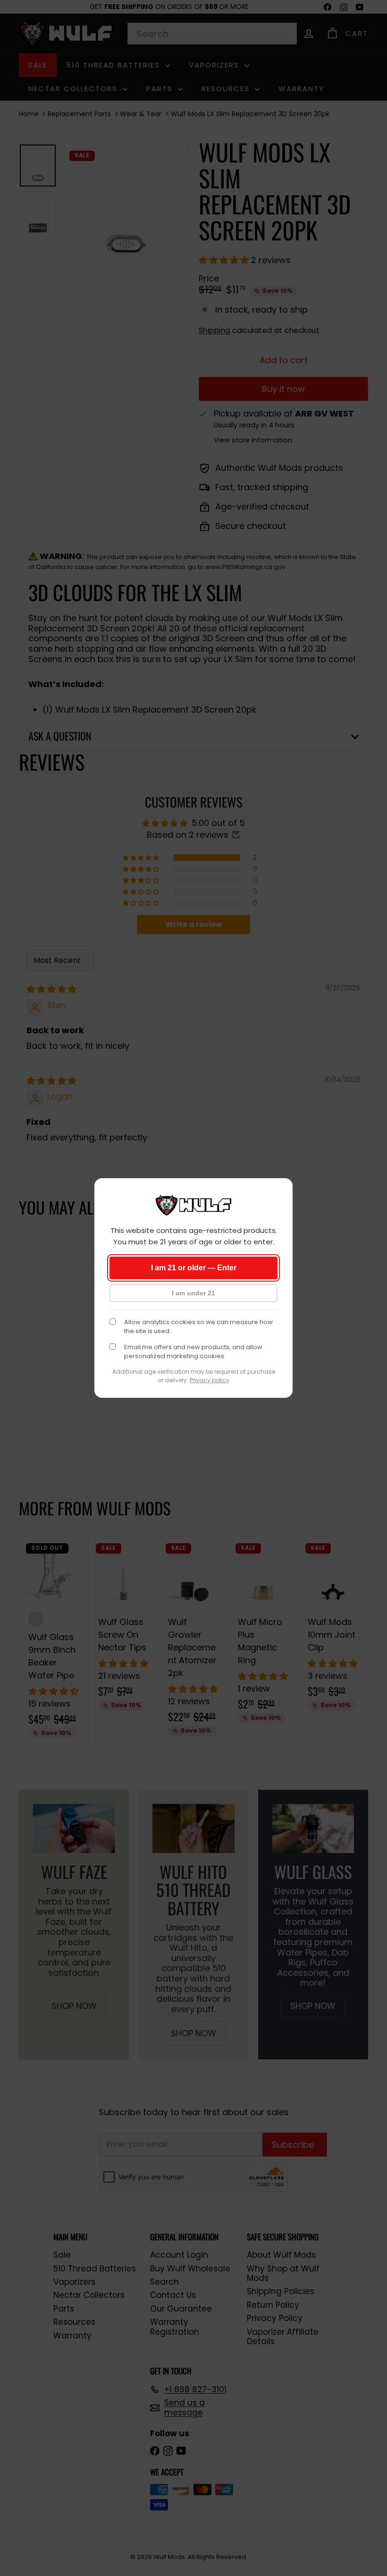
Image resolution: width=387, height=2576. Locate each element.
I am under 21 (193, 1293)
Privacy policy (210, 1380)
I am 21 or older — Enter (194, 1268)
